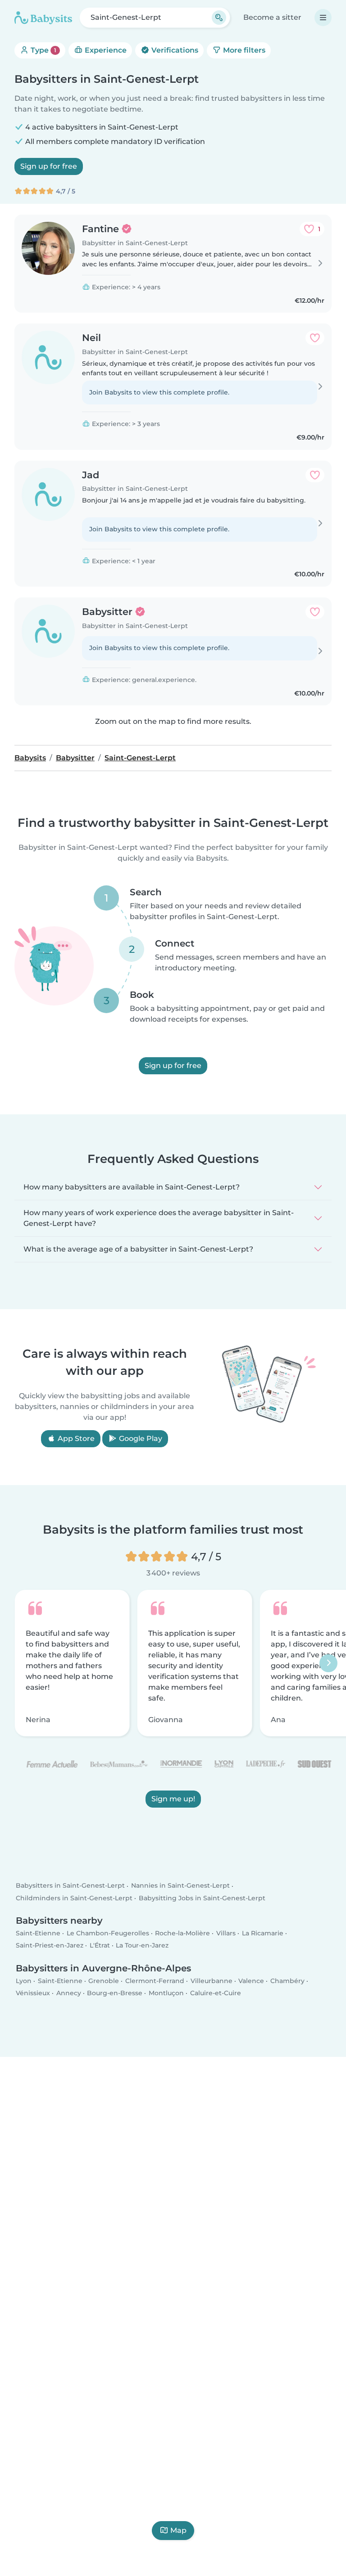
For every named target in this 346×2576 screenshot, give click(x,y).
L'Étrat (100, 1945)
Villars (226, 1933)
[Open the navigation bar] (323, 18)
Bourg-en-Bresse (115, 1993)
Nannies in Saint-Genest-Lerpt (180, 1885)
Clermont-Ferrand (155, 1980)
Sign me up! (173, 1799)
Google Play (140, 1438)
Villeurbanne (212, 1980)
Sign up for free (49, 166)
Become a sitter (272, 17)
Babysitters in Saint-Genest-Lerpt (70, 1885)
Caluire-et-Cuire (216, 1993)
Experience (105, 50)
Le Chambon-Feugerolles (108, 1933)
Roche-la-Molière (182, 1933)
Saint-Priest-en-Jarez (50, 1945)
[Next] (328, 1663)
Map (178, 2530)
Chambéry (287, 1980)
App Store (75, 1438)
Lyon (24, 1980)
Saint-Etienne (38, 1933)
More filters (243, 50)
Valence (251, 1980)
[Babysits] (43, 18)
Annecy (69, 1993)
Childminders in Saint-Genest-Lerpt (74, 1898)
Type (43, 50)
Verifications (174, 50)
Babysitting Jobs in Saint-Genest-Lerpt (202, 1898)
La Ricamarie (263, 1933)
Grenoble (104, 1980)
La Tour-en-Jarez (142, 1945)
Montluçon (166, 1993)
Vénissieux (33, 1993)
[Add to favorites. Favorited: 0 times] (315, 338)
